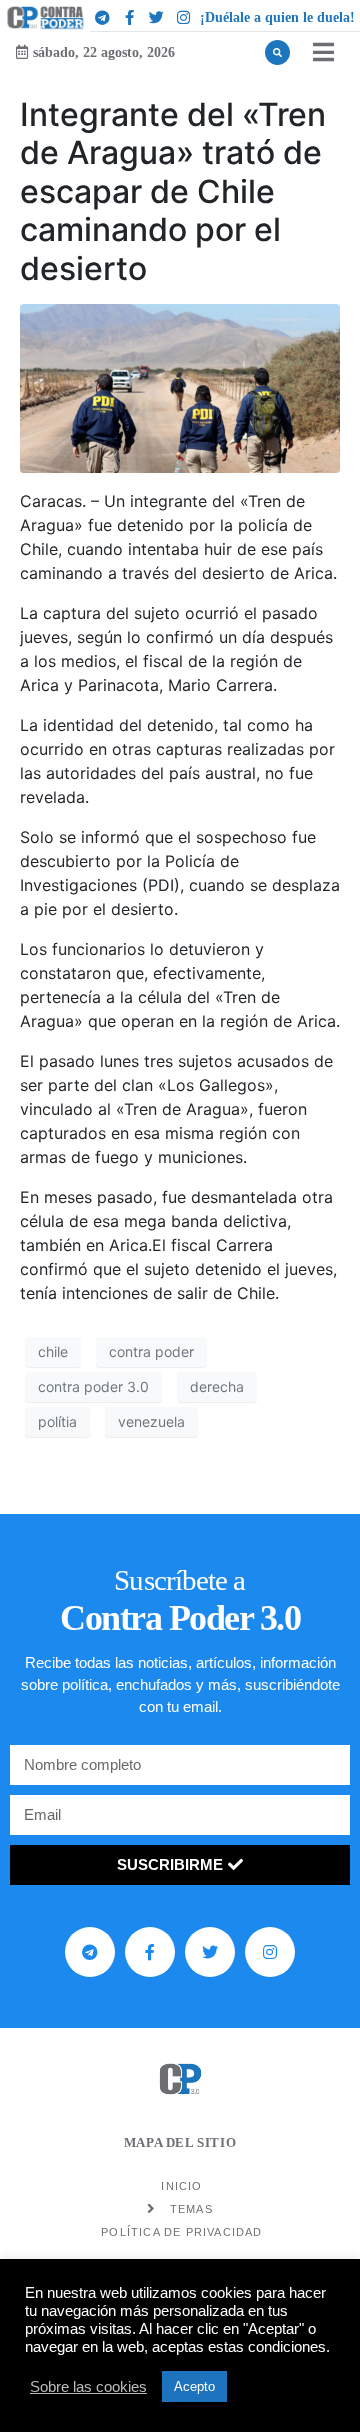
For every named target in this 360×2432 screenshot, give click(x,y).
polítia (57, 1421)
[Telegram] (102, 17)
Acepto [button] (194, 2386)
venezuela (151, 1421)
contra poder (151, 1351)
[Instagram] (183, 17)
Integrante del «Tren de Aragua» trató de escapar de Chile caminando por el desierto (173, 191)
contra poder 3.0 (93, 1386)
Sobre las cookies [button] (88, 2387)
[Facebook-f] (129, 17)
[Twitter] (156, 17)
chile (53, 1351)
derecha (217, 1386)
